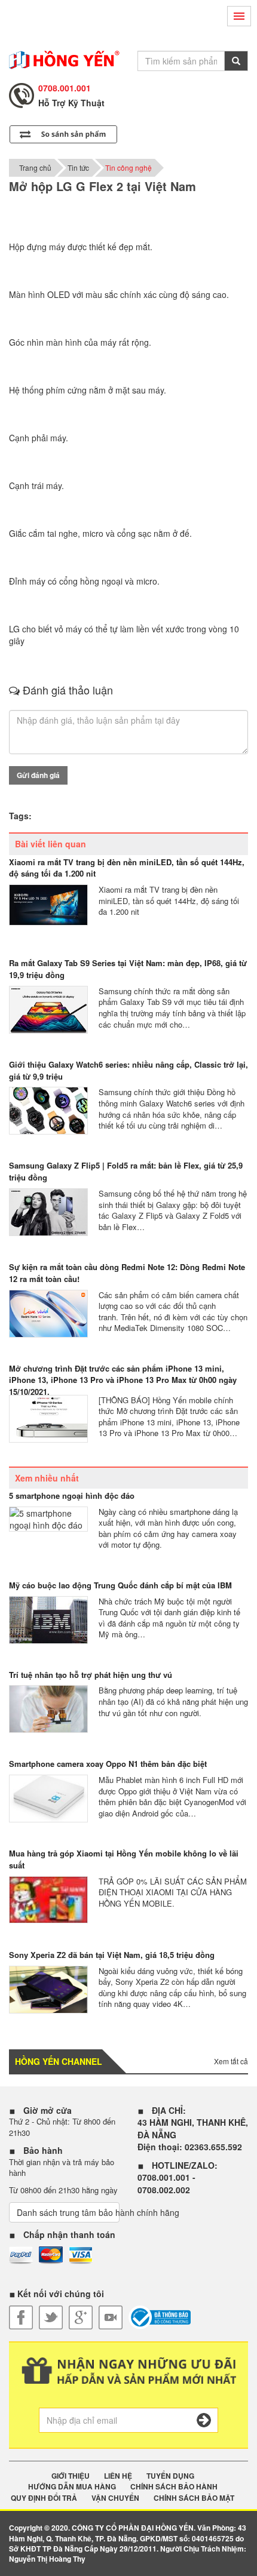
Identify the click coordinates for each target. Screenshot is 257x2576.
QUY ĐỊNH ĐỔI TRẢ (44, 2498)
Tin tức (78, 167)
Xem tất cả (231, 2061)
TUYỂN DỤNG (170, 2476)
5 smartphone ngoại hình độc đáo (72, 1496)
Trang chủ (35, 167)
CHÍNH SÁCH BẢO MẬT (194, 2498)
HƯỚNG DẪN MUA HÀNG (72, 2487)
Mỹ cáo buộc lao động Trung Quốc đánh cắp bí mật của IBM (120, 1585)
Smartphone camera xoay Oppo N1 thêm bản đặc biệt (108, 1764)
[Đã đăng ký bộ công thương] (160, 2317)
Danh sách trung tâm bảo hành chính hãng (68, 2212)
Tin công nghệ (128, 167)
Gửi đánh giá (38, 775)
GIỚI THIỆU (71, 2476)
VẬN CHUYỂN (115, 2498)
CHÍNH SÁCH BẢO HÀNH (174, 2487)
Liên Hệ (118, 2476)
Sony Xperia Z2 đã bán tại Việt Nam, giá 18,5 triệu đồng (112, 1955)
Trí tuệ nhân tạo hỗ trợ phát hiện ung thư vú (91, 1675)
